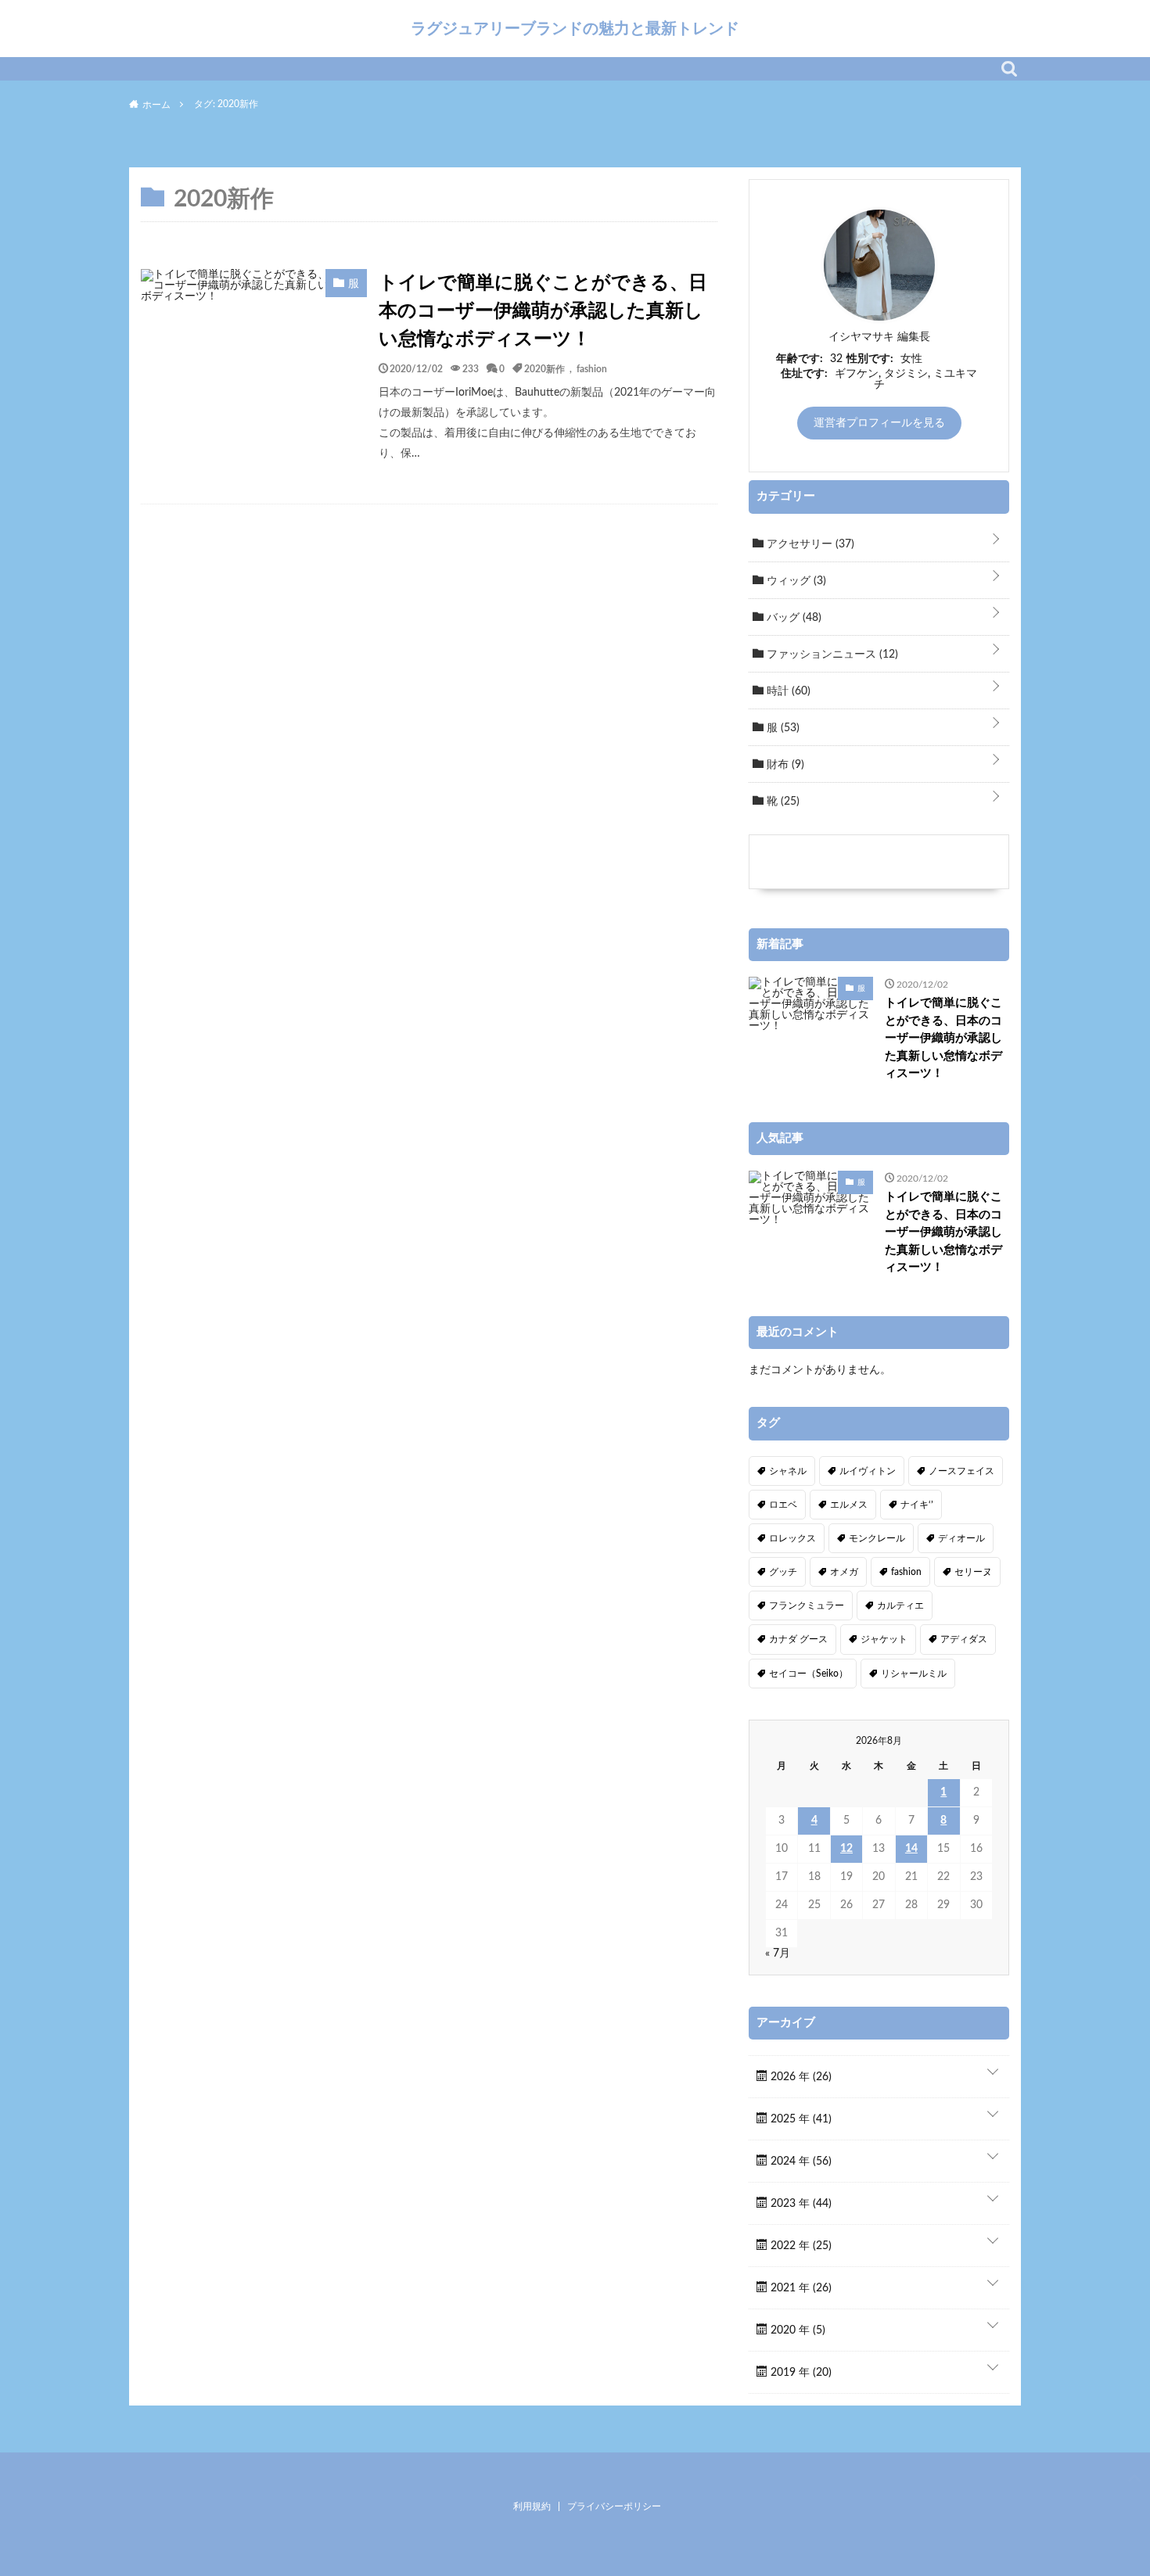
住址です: (804, 374)
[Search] (1009, 69)
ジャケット (884, 1639)
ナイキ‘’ (917, 1505)
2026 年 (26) (800, 2077)
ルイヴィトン (868, 1471)
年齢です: (800, 359)
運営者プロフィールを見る (879, 423)
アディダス (964, 1639)
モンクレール (877, 1538)
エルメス (849, 1505)
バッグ (792, 618)
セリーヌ (973, 1572)
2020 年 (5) (796, 2330)
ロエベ (783, 1505)
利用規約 (532, 2506)
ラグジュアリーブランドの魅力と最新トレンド (575, 28)
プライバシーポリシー (614, 2506)
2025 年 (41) (800, 2119)
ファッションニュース (831, 655)
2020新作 (544, 368)
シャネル (788, 1471)
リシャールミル (914, 1674)
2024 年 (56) (800, 2162)
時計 (787, 691)
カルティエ (900, 1606)
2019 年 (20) (800, 2373)
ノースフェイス (961, 1471)
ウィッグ (795, 581)
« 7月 (778, 1954)
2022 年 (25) (800, 2246)
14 (911, 1849)
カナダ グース (798, 1639)
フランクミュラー (807, 1606)
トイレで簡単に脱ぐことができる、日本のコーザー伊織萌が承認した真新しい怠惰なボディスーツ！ (543, 311)
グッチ (783, 1572)
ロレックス (792, 1538)
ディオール (961, 1538)
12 (846, 1849)
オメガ (844, 1572)
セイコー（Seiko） (809, 1674)
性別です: (870, 359)
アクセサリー (809, 544)
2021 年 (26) (800, 2288)
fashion (592, 368)
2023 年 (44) (800, 2204)
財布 (784, 765)
